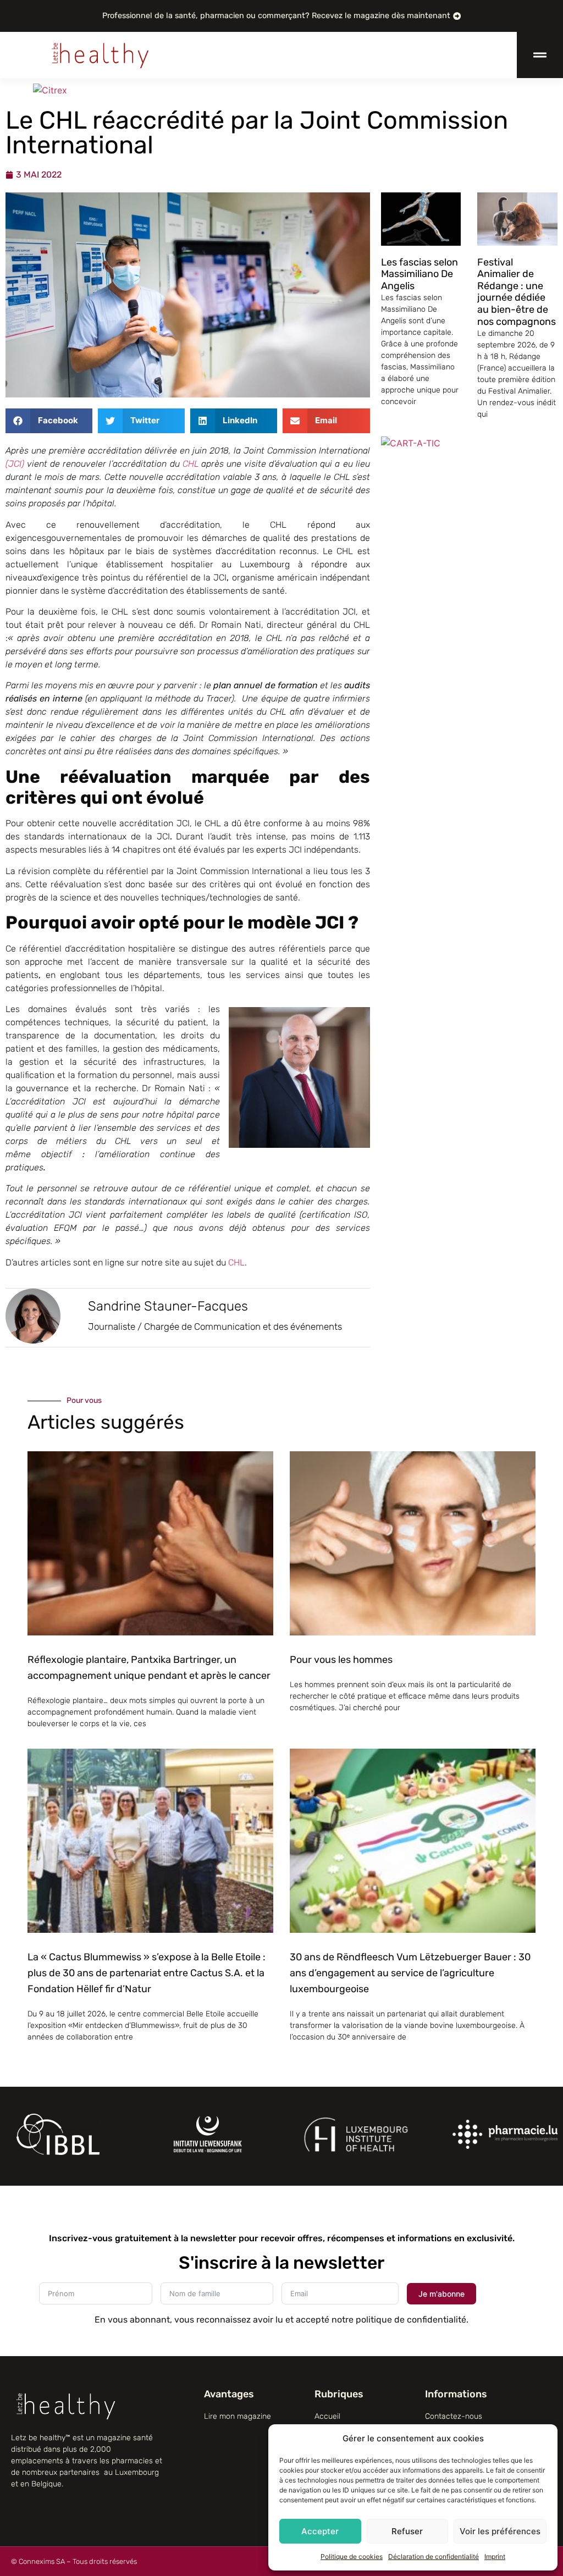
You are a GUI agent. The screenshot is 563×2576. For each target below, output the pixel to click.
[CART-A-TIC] (411, 443)
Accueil (327, 2416)
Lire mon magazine (238, 2416)
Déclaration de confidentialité (434, 2556)
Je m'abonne (441, 2294)
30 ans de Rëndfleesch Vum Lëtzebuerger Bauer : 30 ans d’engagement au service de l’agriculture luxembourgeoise (410, 1973)
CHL (192, 464)
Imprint (495, 2556)
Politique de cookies (352, 2556)
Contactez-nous (454, 2416)
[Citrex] (50, 90)
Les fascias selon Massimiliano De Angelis (420, 274)
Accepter (320, 2531)
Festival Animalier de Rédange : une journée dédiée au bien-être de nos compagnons (517, 292)
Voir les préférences (500, 2531)
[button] (49, 421)
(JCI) (16, 464)
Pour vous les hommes (341, 1660)
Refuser (407, 2531)
